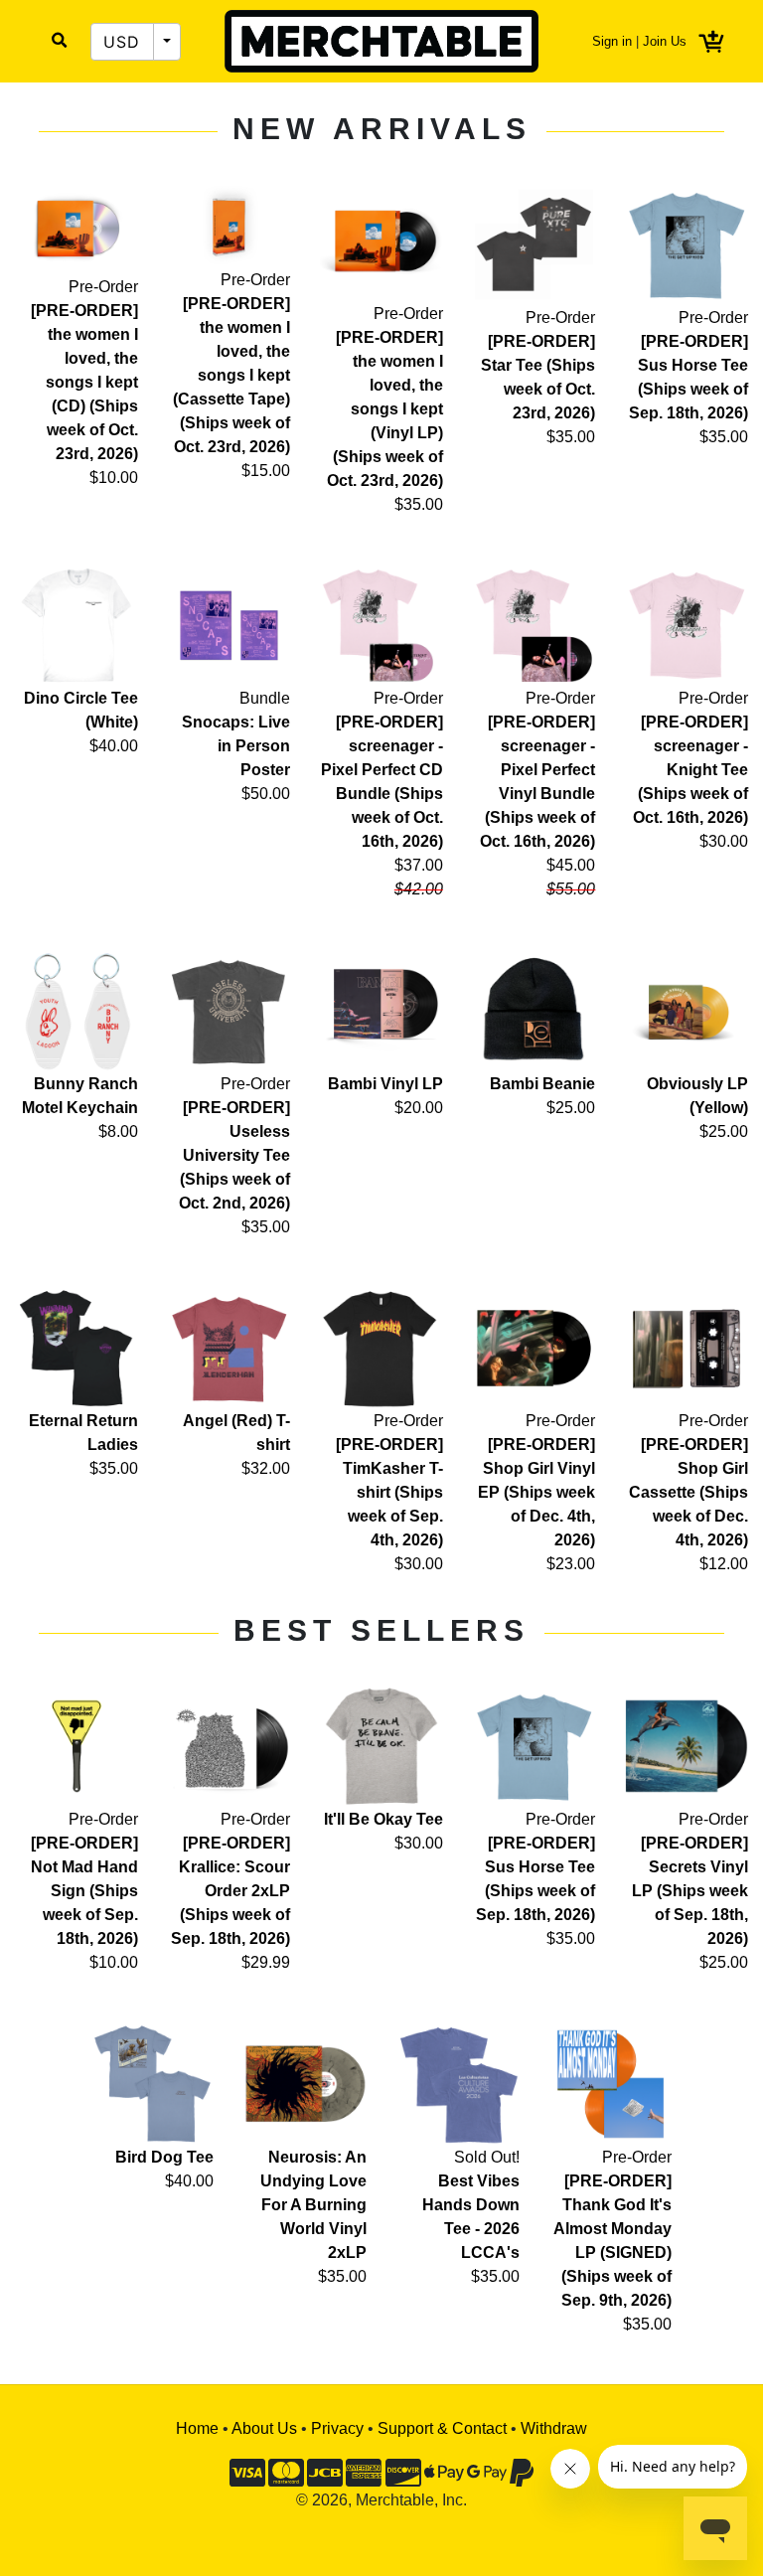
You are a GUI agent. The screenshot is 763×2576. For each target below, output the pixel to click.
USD (122, 42)
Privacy (337, 2428)
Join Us (665, 41)
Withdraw (554, 2428)
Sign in (612, 41)
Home (197, 2428)
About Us (264, 2428)
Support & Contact (442, 2428)
